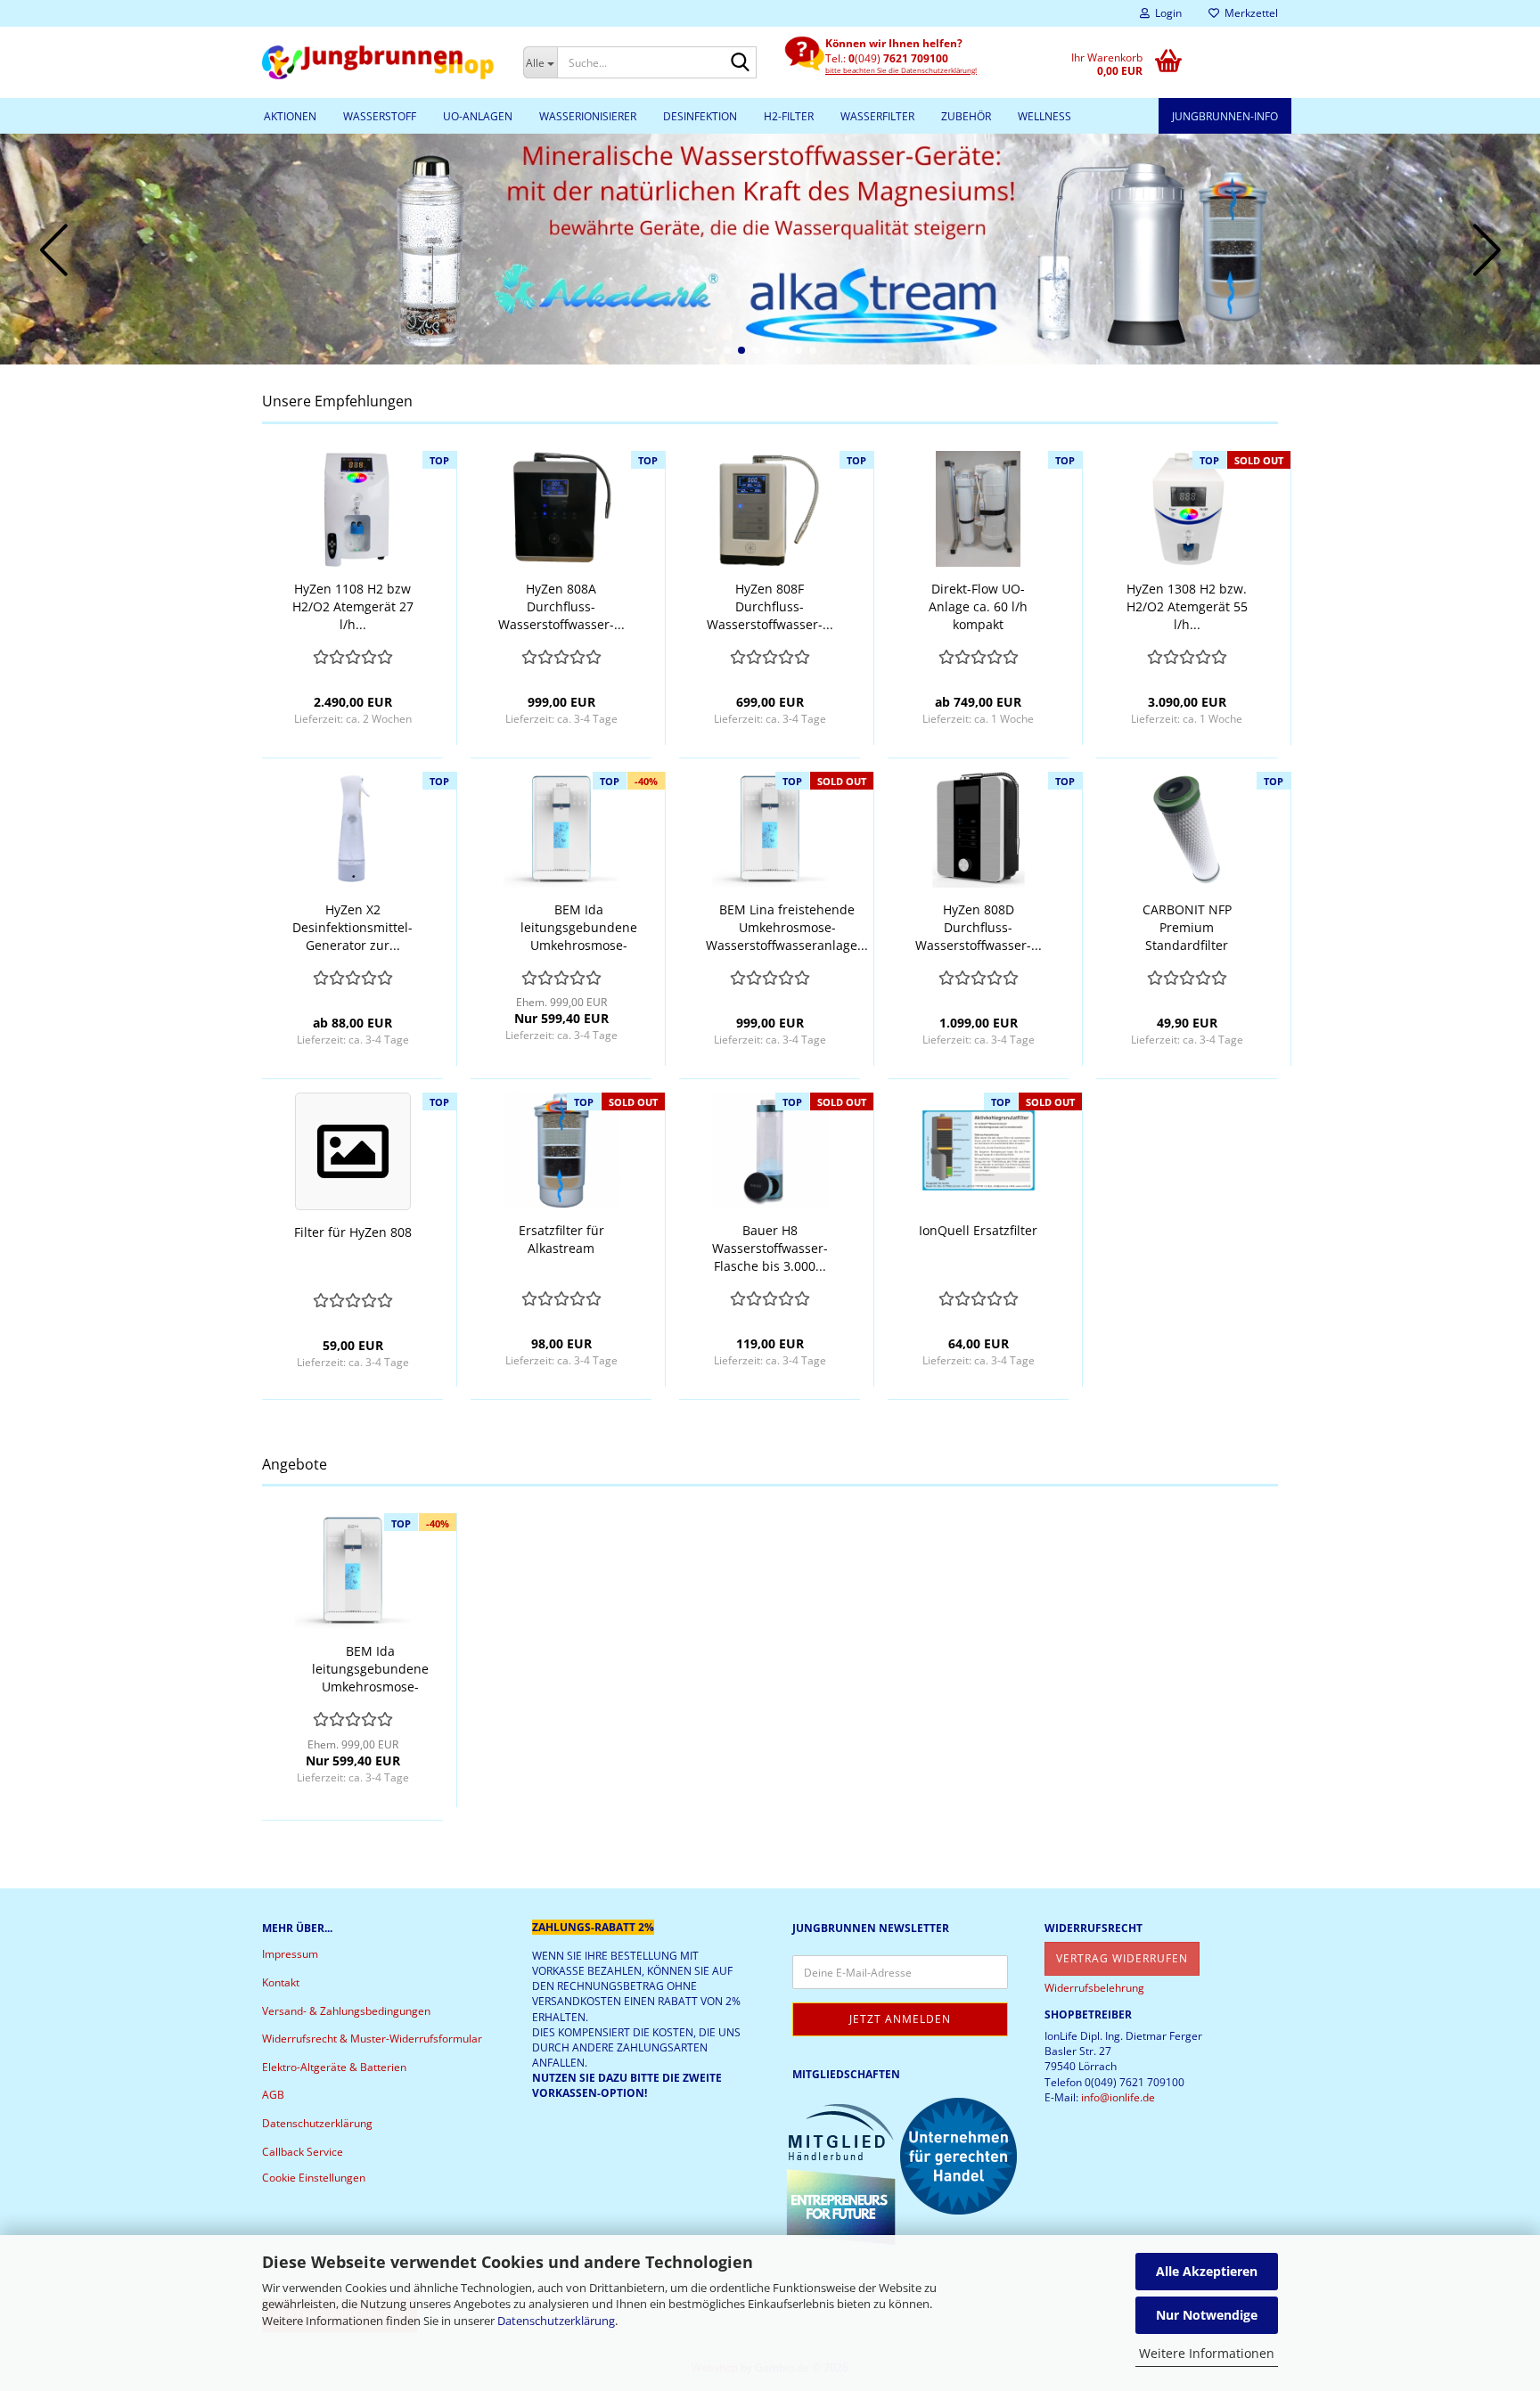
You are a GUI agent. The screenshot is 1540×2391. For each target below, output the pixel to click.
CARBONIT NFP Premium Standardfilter (1187, 927)
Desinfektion (700, 116)
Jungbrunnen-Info (1225, 116)
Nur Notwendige (1207, 2315)
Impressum (290, 1954)
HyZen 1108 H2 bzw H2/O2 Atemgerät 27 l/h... (353, 606)
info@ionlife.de (1118, 2097)
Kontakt (281, 1982)
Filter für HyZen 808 (353, 1232)
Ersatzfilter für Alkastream (561, 1239)
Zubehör (966, 116)
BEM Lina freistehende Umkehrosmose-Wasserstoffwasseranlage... (787, 927)
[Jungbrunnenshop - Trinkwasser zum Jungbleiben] (379, 62)
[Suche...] (740, 63)
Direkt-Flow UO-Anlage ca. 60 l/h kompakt (978, 606)
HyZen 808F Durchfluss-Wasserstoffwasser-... (770, 606)
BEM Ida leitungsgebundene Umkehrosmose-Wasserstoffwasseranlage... (578, 928)
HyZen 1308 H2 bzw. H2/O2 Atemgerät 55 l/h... (1187, 606)
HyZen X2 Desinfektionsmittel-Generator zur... (352, 927)
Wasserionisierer (588, 116)
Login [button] (1166, 13)
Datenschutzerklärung (556, 2321)
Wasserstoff (380, 116)
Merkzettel (1249, 13)
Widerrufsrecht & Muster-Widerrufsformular (372, 2039)
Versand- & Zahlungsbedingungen (346, 2011)
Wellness (1044, 116)
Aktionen (290, 116)
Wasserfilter (877, 116)
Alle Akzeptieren (1207, 2271)
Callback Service (303, 2152)
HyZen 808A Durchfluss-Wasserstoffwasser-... (561, 606)
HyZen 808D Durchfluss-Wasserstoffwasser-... (979, 927)
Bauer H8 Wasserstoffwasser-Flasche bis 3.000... (770, 1248)
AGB (273, 2095)
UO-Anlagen (478, 116)
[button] (727, 350)
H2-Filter (789, 116)
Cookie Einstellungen (314, 2178)
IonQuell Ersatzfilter (978, 1230)
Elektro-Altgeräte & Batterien (334, 2067)
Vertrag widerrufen (1122, 1958)
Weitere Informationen (1207, 2353)
